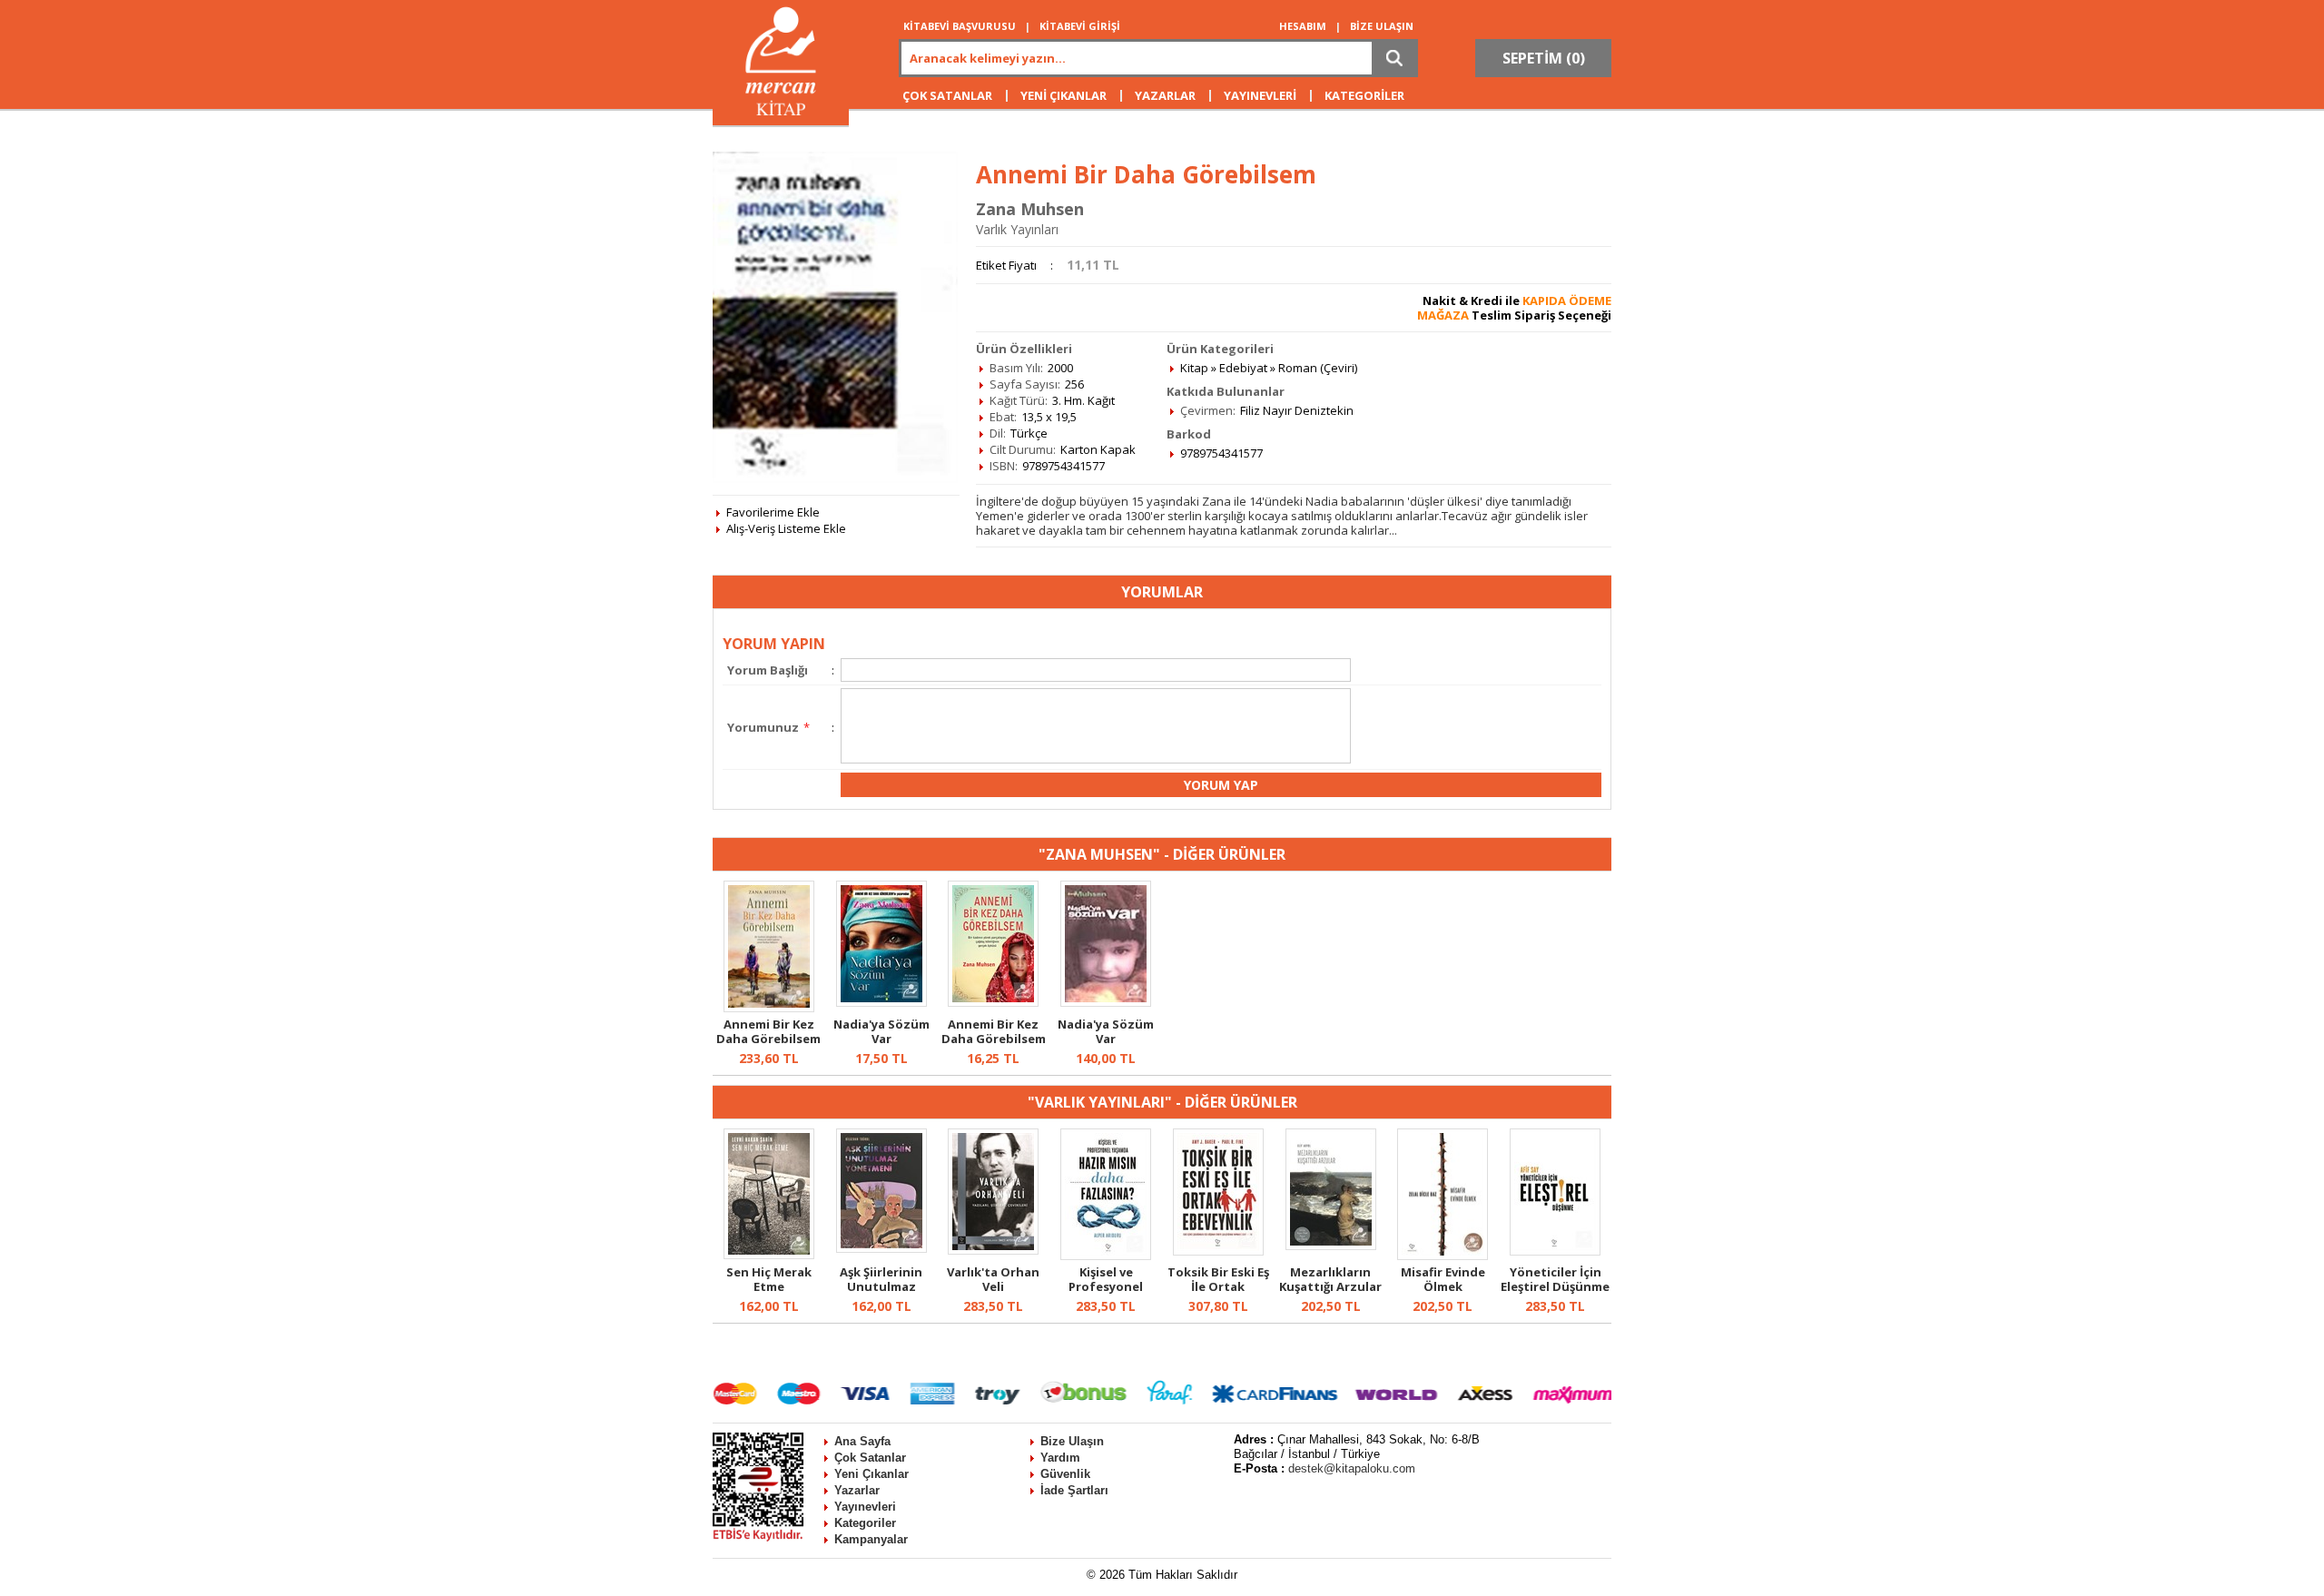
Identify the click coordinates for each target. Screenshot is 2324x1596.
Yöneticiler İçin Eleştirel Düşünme (1555, 1279)
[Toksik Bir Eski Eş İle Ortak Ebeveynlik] (1218, 1251)
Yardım (1060, 1458)
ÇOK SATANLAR (947, 95)
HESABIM (1303, 26)
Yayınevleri (865, 1507)
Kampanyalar (871, 1539)
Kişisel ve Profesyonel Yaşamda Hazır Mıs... (1106, 1294)
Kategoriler (865, 1523)
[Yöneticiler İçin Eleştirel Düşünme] (1555, 1251)
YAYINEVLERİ (1260, 95)
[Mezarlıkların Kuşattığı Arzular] (1331, 1246)
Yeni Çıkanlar (871, 1474)
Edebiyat (1243, 368)
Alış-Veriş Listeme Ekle (786, 528)
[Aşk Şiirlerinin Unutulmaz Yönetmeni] (881, 1248)
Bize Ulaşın (1072, 1441)
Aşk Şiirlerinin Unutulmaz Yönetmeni (881, 1286)
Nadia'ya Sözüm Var (881, 1031)
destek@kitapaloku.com (1352, 1468)
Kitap (1194, 368)
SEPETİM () (1544, 58)
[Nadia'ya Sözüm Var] (881, 1002)
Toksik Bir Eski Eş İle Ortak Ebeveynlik (1218, 1286)
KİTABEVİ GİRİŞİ (1080, 26)
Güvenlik (1065, 1474)
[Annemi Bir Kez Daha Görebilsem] (769, 1008)
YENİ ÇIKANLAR (1064, 95)
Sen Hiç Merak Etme (769, 1279)
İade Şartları (1074, 1490)
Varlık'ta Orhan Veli (993, 1279)
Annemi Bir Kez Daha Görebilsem (768, 1031)
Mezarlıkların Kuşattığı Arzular (1330, 1279)
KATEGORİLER (1364, 95)
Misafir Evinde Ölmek (1443, 1279)
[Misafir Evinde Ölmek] (1443, 1256)
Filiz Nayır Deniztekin (1297, 410)
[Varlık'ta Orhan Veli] (993, 1250)
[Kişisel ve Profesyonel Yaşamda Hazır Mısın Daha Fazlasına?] (1106, 1256)
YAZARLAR (1165, 95)
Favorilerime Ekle (773, 512)
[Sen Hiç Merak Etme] (769, 1255)
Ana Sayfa (862, 1441)
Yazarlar (857, 1490)
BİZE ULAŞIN (1382, 26)
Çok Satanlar (870, 1458)
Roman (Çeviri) (1318, 368)
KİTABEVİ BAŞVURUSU (960, 26)
